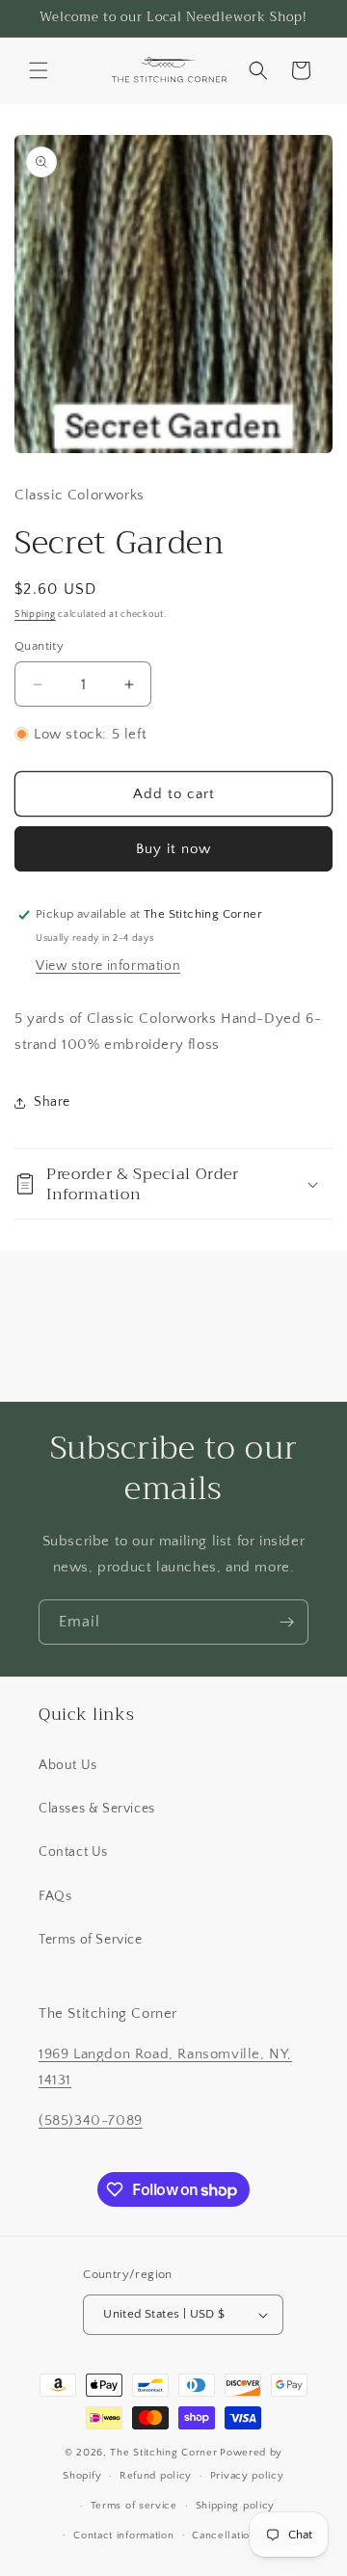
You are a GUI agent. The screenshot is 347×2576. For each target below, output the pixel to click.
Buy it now (173, 849)
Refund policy (156, 2476)
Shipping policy (236, 2506)
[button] (39, 70)
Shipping (35, 615)
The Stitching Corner (163, 2453)
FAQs (55, 1896)
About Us (68, 1765)
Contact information (123, 2536)
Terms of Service (91, 1940)
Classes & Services (97, 1809)
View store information (108, 966)
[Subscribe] (286, 1622)
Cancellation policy (241, 2536)
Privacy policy (247, 2476)
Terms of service (134, 2506)
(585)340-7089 (91, 2120)
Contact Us (73, 1852)
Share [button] (52, 1102)
